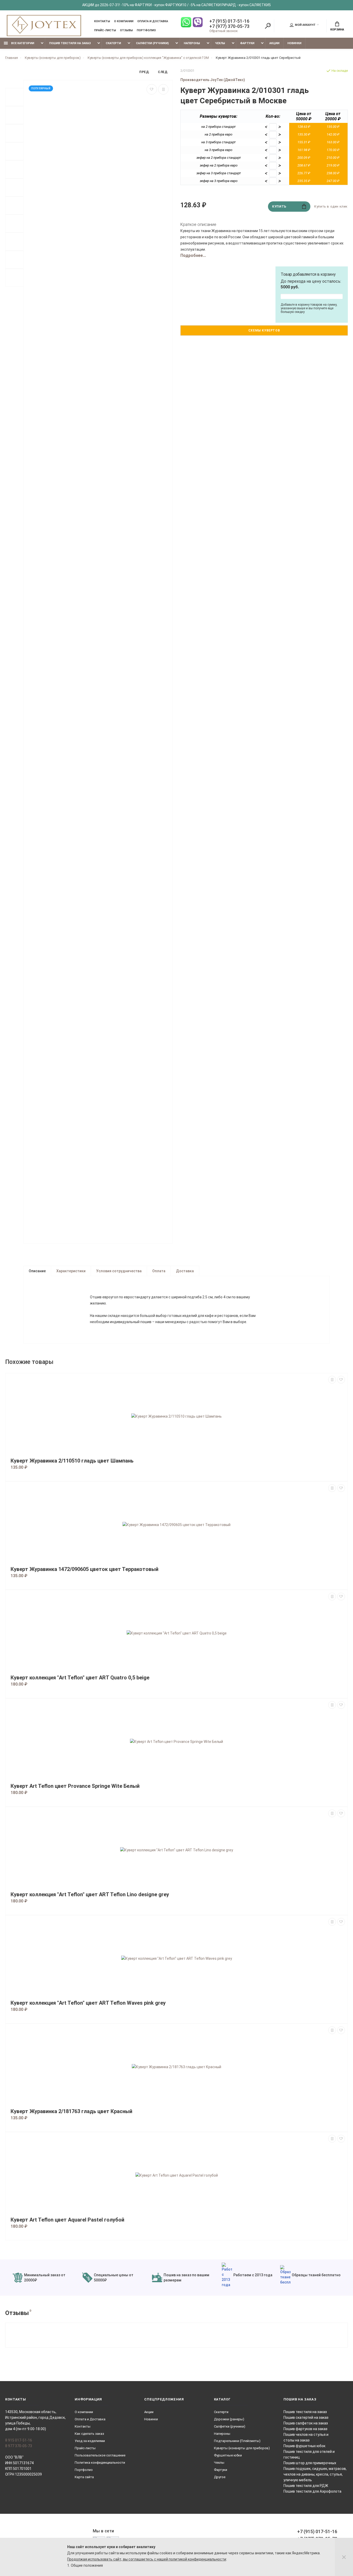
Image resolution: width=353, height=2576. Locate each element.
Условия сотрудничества (119, 1271)
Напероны (192, 43)
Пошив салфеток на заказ (306, 2423)
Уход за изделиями (90, 2441)
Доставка (185, 1271)
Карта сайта (84, 2477)
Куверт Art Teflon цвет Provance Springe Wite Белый (75, 1786)
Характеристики (71, 1271)
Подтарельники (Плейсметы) (237, 2441)
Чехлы (220, 43)
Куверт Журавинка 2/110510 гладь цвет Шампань (72, 1461)
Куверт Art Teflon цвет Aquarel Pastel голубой (67, 2220)
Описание (37, 1271)
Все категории (22, 43)
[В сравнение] (163, 89)
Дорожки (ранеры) (229, 2419)
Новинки (294, 43)
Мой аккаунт (305, 25)
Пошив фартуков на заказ (305, 2429)
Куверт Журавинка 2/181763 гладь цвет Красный (71, 2111)
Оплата (159, 1271)
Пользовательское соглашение (100, 2455)
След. (163, 72)
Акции (274, 43)
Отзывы (126, 30)
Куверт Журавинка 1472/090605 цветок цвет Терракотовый (85, 1569)
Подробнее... (193, 255)
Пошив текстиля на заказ (70, 43)
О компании (124, 21)
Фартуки (247, 43)
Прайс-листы (105, 30)
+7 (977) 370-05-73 (229, 26)
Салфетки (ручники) (152, 43)
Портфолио (146, 30)
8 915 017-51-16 (19, 2440)
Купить (279, 207)
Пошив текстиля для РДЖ (306, 2486)
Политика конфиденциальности (100, 2463)
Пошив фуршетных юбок (304, 2446)
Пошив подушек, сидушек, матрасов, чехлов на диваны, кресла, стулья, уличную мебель (315, 2474)
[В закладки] (152, 89)
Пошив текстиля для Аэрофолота (312, 2491)
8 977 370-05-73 (19, 2446)
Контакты (102, 21)
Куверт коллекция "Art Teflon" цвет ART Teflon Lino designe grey (90, 1895)
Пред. (145, 72)
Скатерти (113, 43)
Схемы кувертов (264, 330)
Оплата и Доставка (153, 21)
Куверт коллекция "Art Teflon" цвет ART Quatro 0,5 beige (80, 1678)
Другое (220, 2477)
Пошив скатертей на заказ (306, 2417)
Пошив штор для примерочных (310, 2463)
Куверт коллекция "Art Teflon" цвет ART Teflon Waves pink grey (88, 2003)
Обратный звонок (224, 31)
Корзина (337, 30)
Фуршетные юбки (228, 2455)
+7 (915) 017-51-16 (229, 21)
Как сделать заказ (89, 2434)
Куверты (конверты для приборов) (242, 2448)
